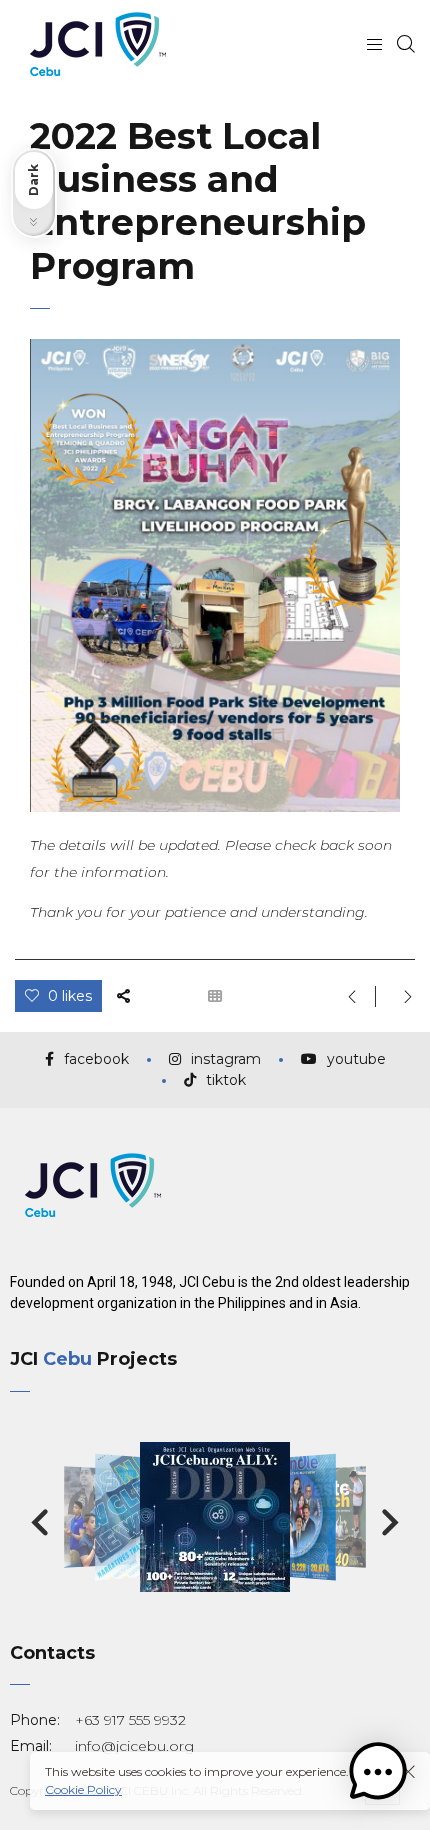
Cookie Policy (83, 1789)
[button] (40, 1523)
